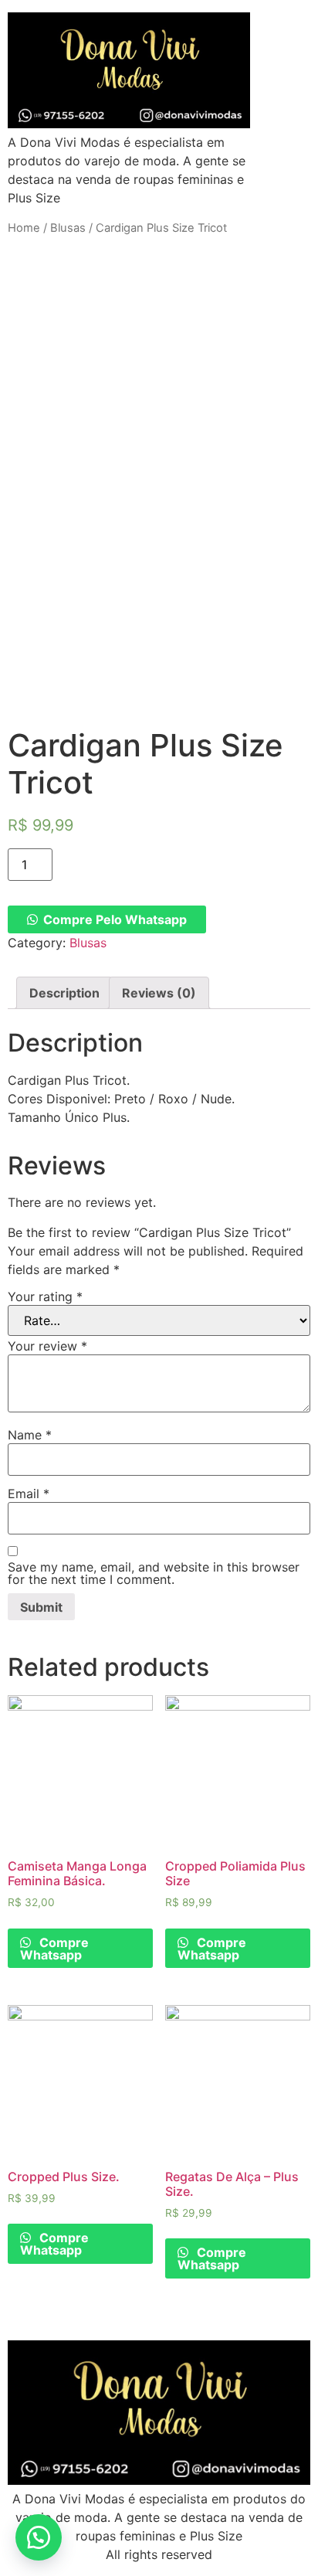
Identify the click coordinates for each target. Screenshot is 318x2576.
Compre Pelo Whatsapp (115, 919)
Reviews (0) (159, 993)
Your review (47, 1346)
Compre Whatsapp (54, 1949)
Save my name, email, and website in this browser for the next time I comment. (154, 1573)
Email (29, 1494)
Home (24, 228)
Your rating (45, 1296)
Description (64, 993)
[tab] (64, 993)
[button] (39, 2537)
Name (30, 1435)
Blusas (68, 228)
